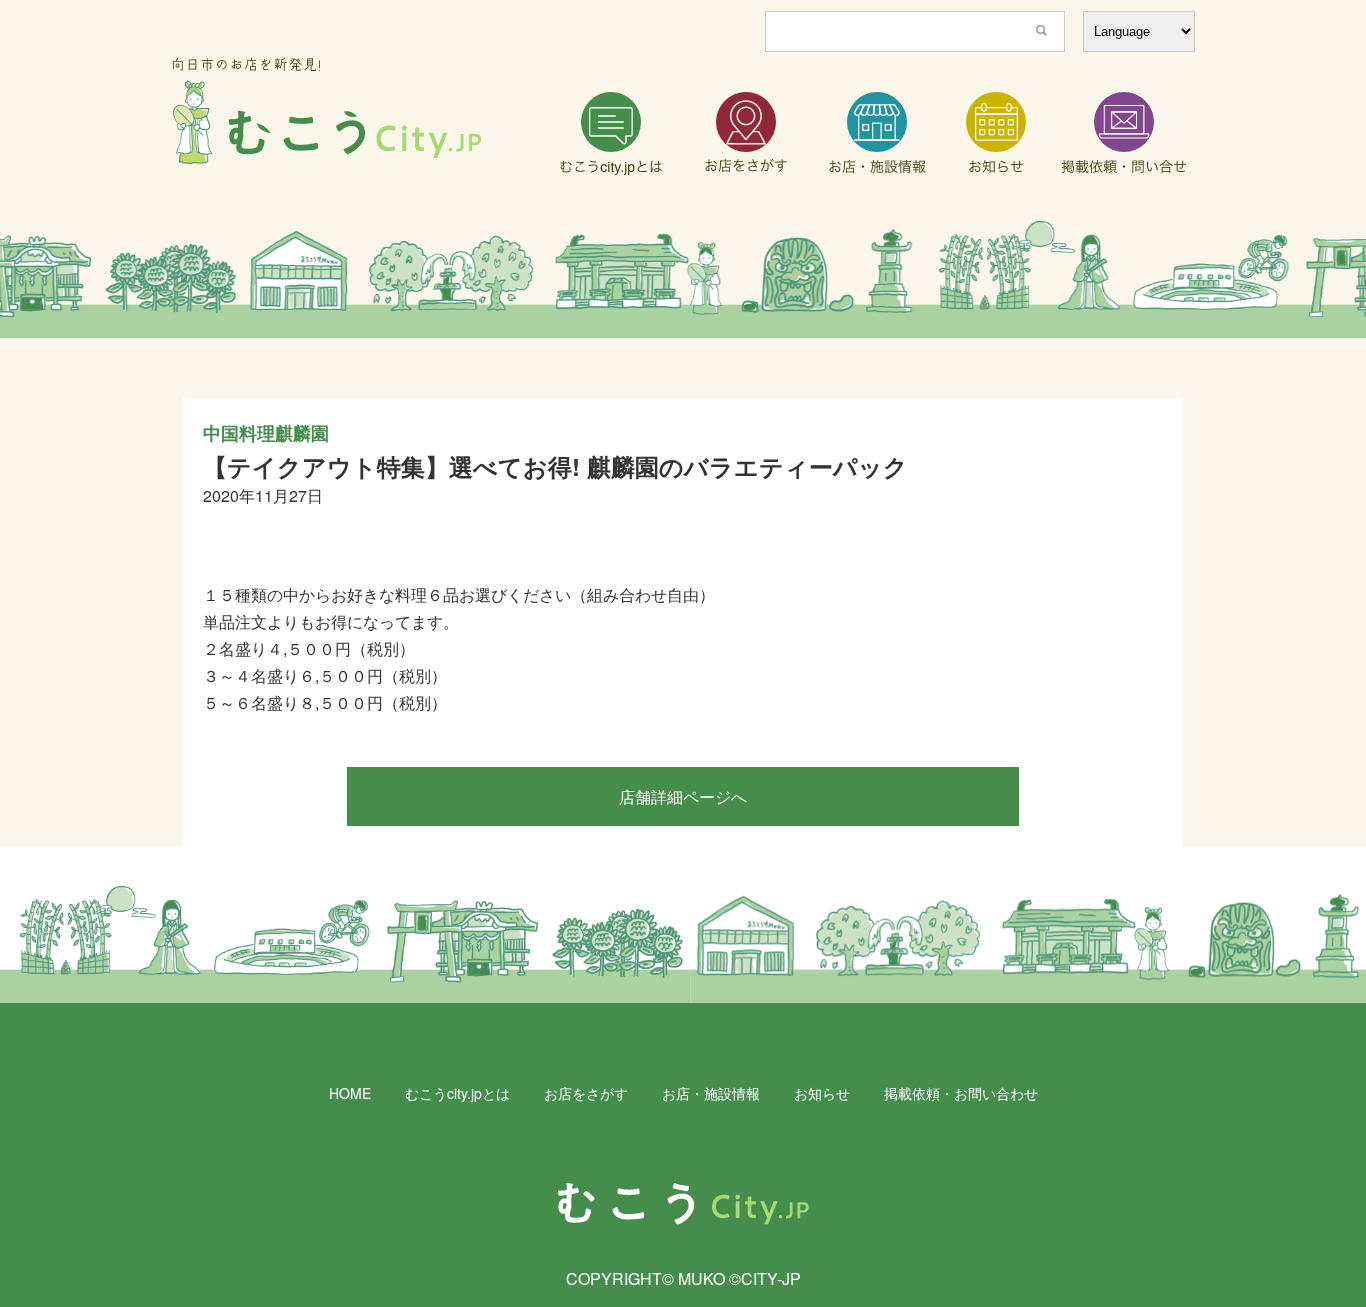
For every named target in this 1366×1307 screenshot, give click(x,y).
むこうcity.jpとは (457, 1093)
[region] (683, 279)
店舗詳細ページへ (683, 796)
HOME (350, 1093)
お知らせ (822, 1093)
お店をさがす (586, 1093)
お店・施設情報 (711, 1093)
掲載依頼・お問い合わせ (961, 1093)
